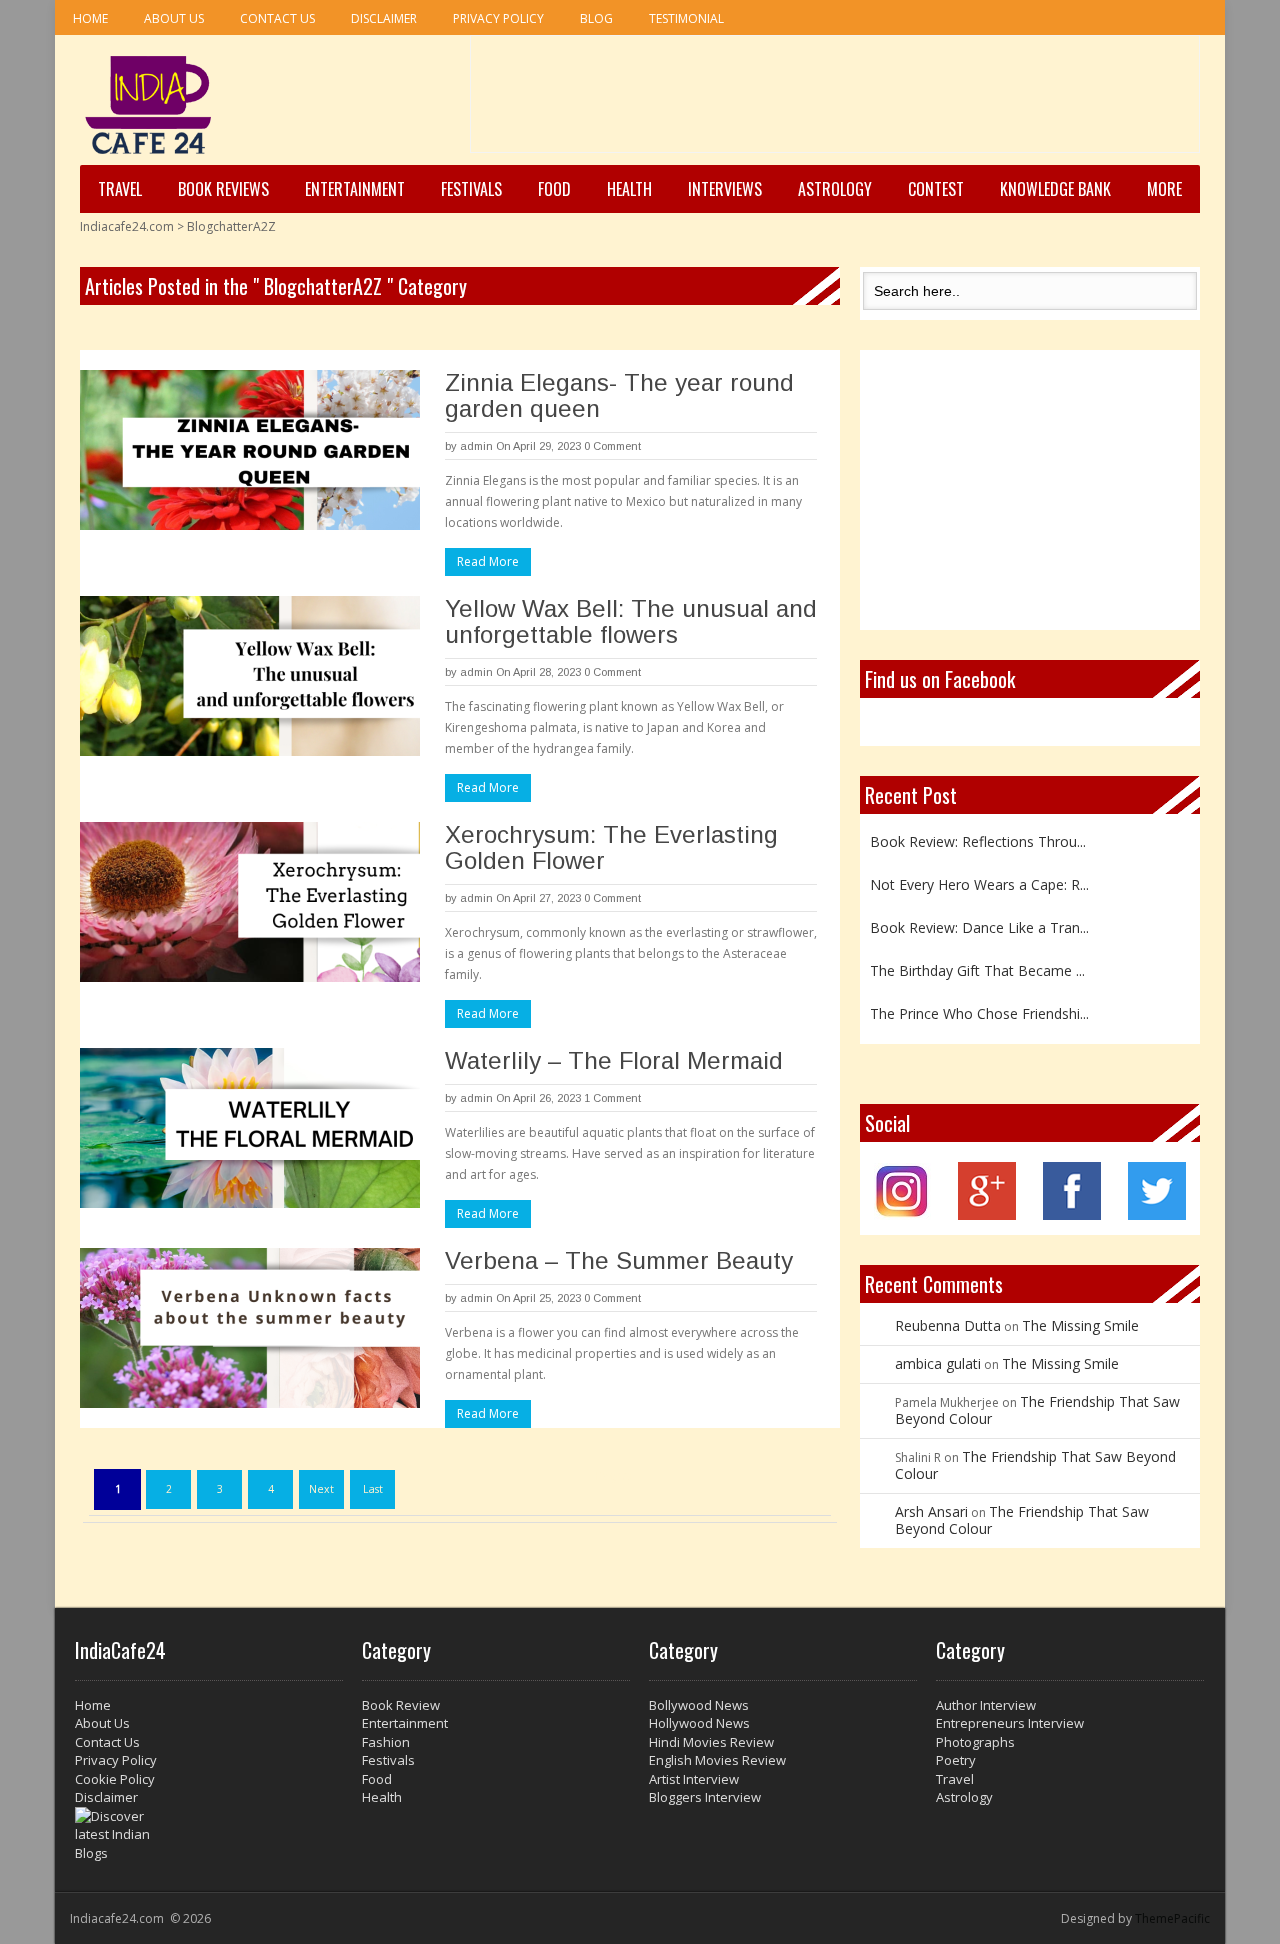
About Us (174, 18)
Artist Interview (694, 1779)
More (1164, 189)
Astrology (835, 189)
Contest (936, 189)
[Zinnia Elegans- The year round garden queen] (250, 450)
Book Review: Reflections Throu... (978, 829)
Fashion (386, 1742)
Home (90, 18)
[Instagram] (902, 1214)
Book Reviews (223, 189)
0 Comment (612, 446)
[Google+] (987, 1214)
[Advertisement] (835, 101)
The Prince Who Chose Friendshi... (979, 1001)
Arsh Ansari (931, 1511)
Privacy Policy (498, 18)
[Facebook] (1072, 1214)
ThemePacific (1172, 1918)
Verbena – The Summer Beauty (619, 1260)
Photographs (975, 1742)
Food (554, 189)
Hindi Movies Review (711, 1742)
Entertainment (355, 189)
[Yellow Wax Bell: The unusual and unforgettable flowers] (250, 676)
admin (476, 446)
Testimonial (686, 18)
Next (321, 1489)
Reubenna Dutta (948, 1325)
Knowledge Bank (1055, 189)
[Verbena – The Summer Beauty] (250, 1328)
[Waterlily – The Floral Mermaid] (250, 1128)
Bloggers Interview (705, 1797)
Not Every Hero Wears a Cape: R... (979, 872)
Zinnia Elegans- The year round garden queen (619, 395)
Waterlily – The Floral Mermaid (614, 1060)
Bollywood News (699, 1705)
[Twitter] (1157, 1214)
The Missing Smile (1080, 1325)
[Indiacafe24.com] (148, 105)
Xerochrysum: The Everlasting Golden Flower (611, 847)
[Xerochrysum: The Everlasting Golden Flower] (250, 902)
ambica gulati (938, 1363)
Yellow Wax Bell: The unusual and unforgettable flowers (631, 621)
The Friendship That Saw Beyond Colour (1037, 1410)
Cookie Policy (115, 1779)
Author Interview (986, 1705)
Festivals (471, 189)
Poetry (956, 1760)
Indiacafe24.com (127, 226)
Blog (596, 18)
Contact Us (277, 18)
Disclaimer (384, 18)
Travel (120, 189)
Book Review (401, 1705)
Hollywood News (699, 1723)
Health (629, 189)
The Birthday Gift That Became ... (977, 958)
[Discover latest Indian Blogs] (209, 1835)
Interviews (725, 189)
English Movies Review (717, 1760)
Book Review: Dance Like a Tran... (979, 915)
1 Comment (612, 1098)
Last (373, 1489)
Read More (488, 561)
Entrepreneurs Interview (1010, 1723)
